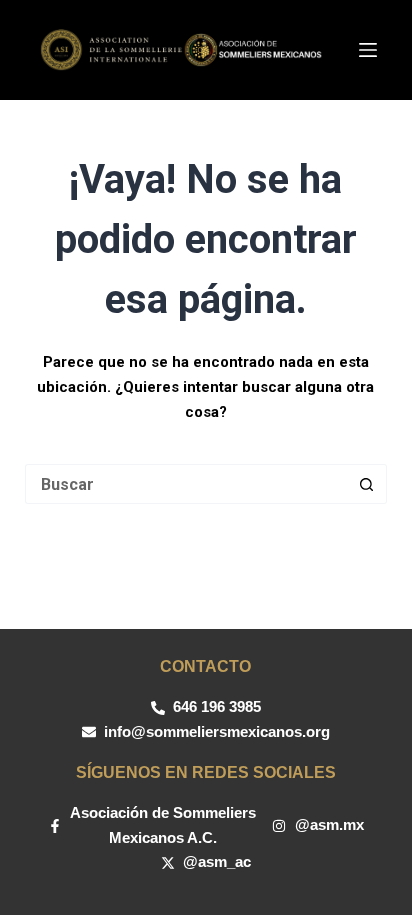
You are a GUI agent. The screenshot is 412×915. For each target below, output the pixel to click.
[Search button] (367, 484)
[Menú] (368, 50)
